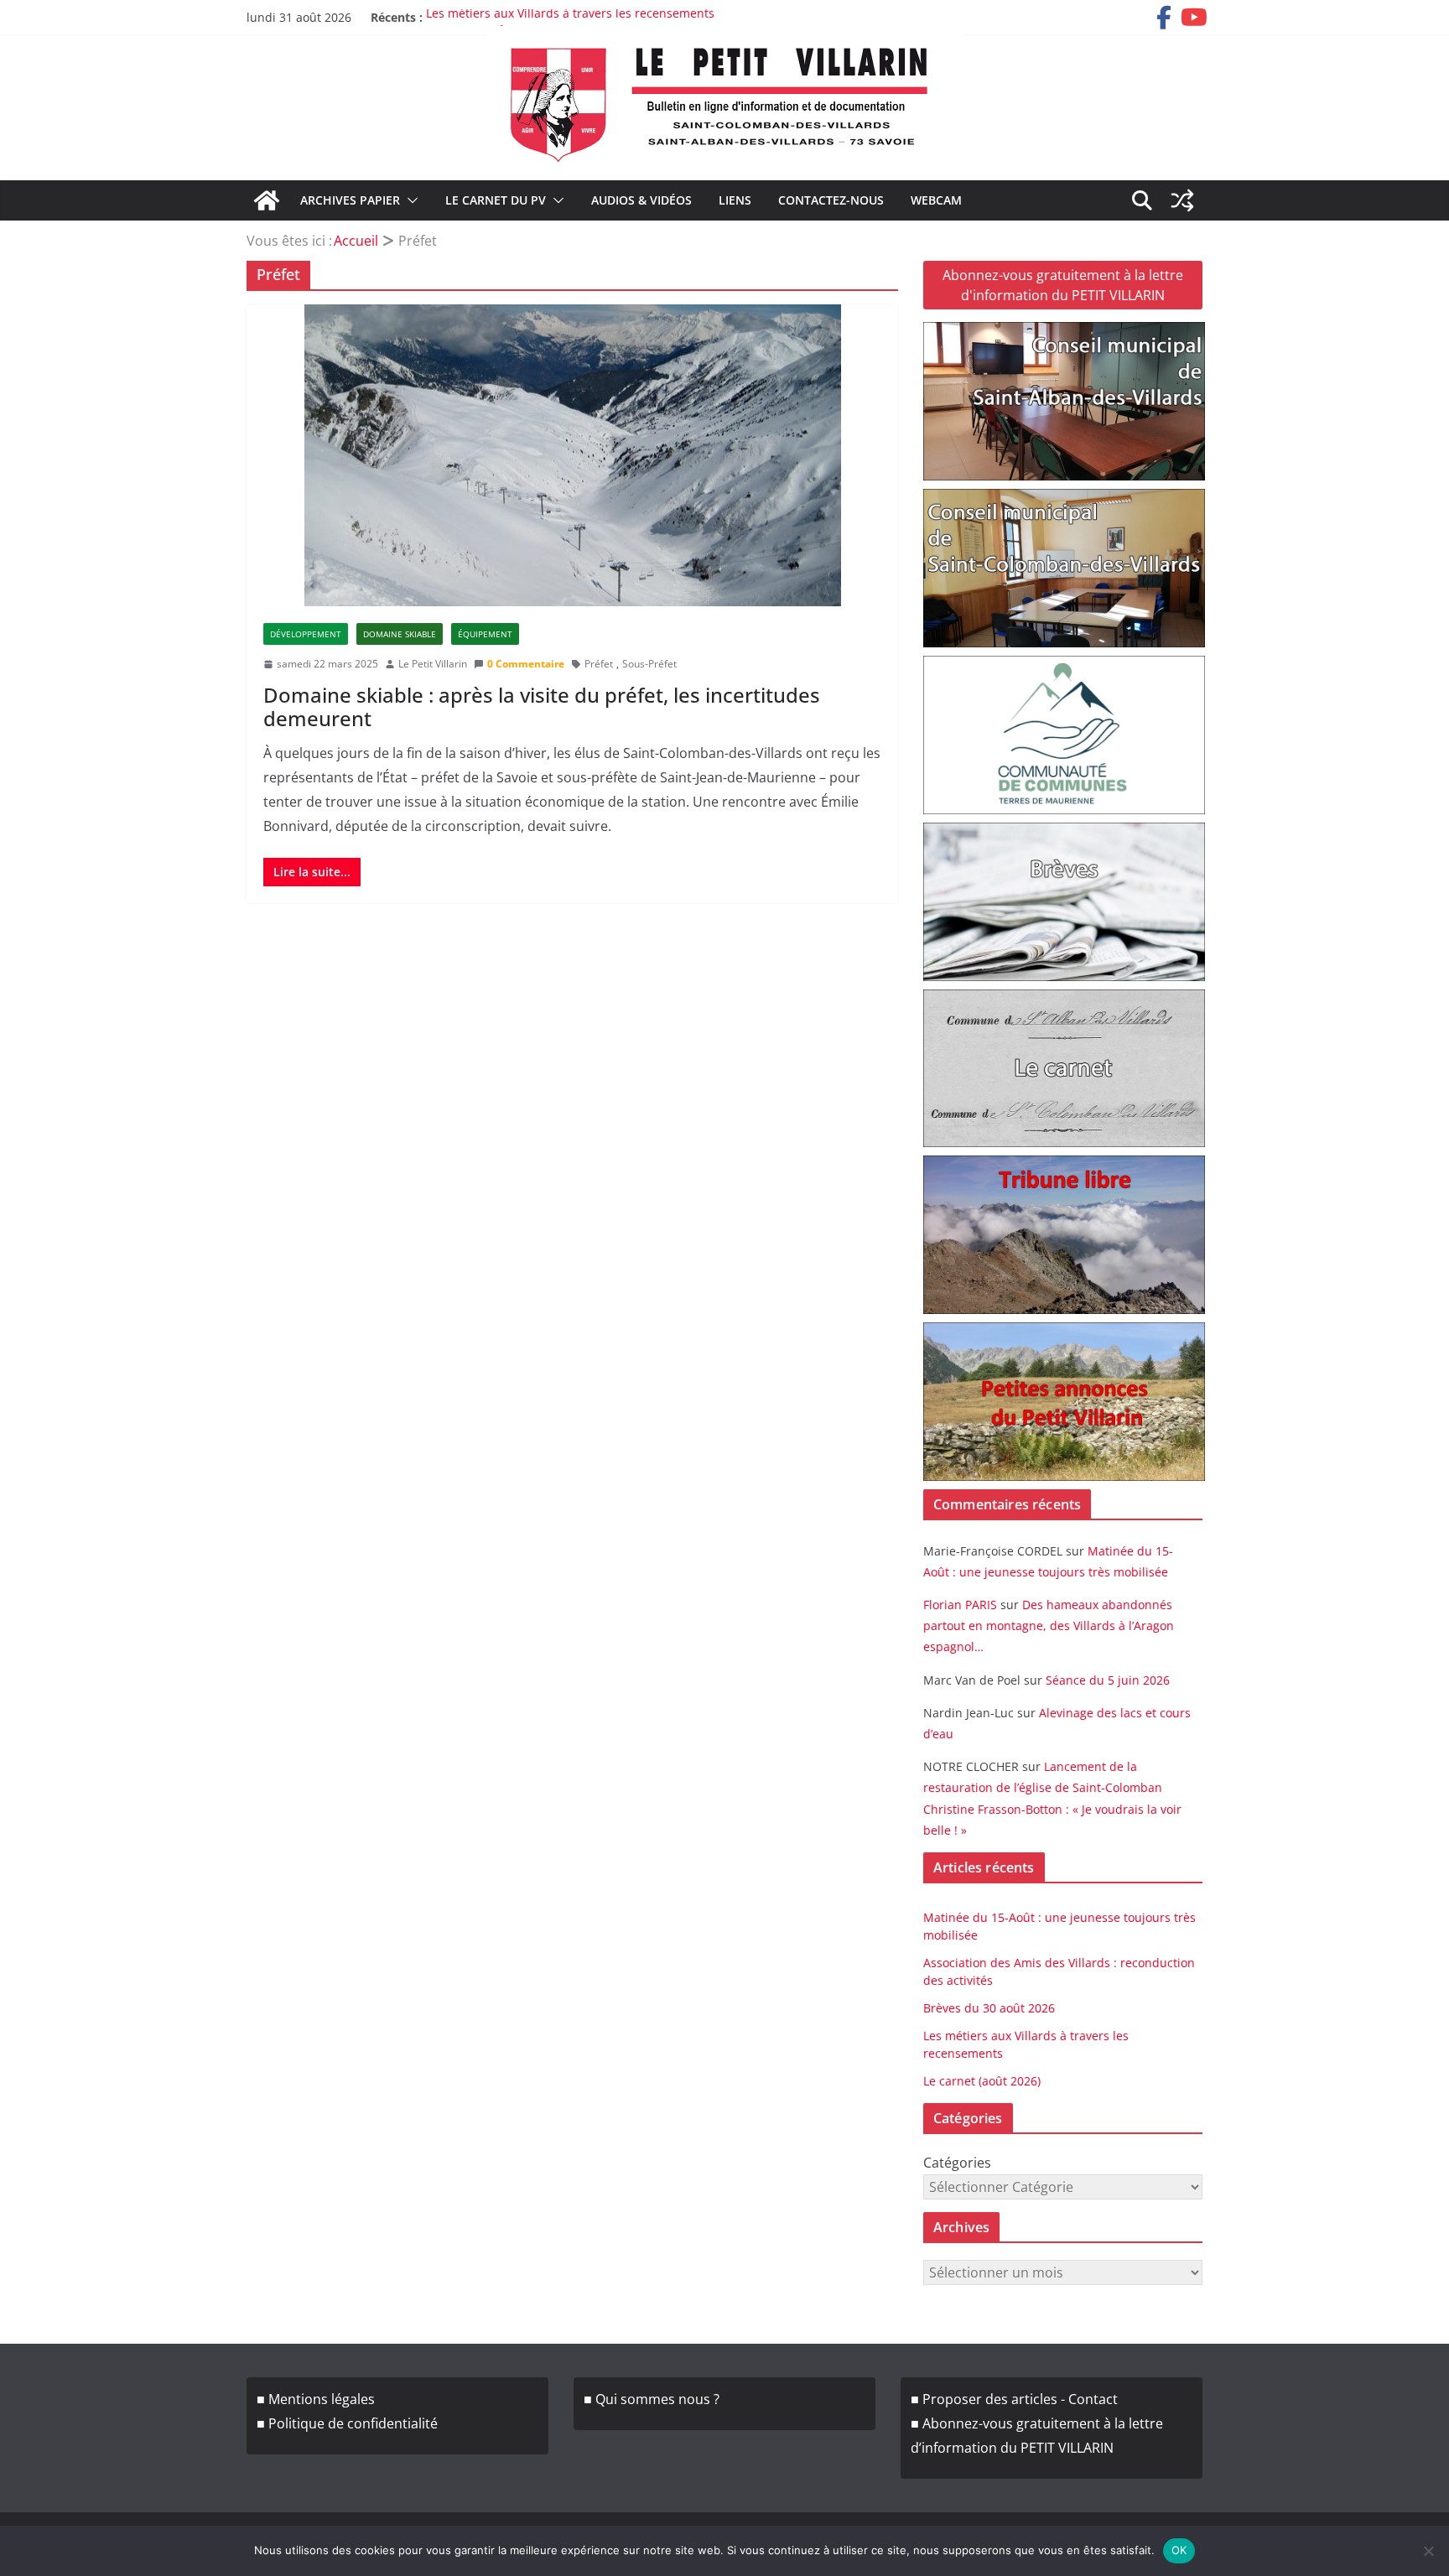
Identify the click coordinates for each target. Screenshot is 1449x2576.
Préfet (599, 664)
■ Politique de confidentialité (347, 2423)
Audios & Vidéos (641, 200)
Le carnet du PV (496, 200)
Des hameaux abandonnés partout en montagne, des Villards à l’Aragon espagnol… (1049, 1626)
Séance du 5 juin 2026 (1108, 1680)
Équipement (485, 634)
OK (1179, 2550)
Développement (306, 634)
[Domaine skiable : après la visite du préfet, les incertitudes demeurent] (572, 455)
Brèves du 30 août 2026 (989, 2008)
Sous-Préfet (649, 664)
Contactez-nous (831, 200)
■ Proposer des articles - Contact (1014, 2399)
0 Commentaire (526, 664)
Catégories (957, 2163)
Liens (735, 200)
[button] (409, 200)
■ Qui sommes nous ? (652, 2399)
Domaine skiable (400, 634)
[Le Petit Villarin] (267, 200)
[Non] (1428, 2551)
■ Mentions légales (316, 2399)
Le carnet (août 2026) (982, 2081)
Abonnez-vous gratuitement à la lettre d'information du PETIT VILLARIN (1063, 285)
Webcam (936, 200)
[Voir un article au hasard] (1182, 200)
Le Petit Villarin (433, 664)
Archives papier (350, 200)
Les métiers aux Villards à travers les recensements (570, 17)
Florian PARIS (960, 1605)
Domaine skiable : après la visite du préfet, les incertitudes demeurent (542, 707)
